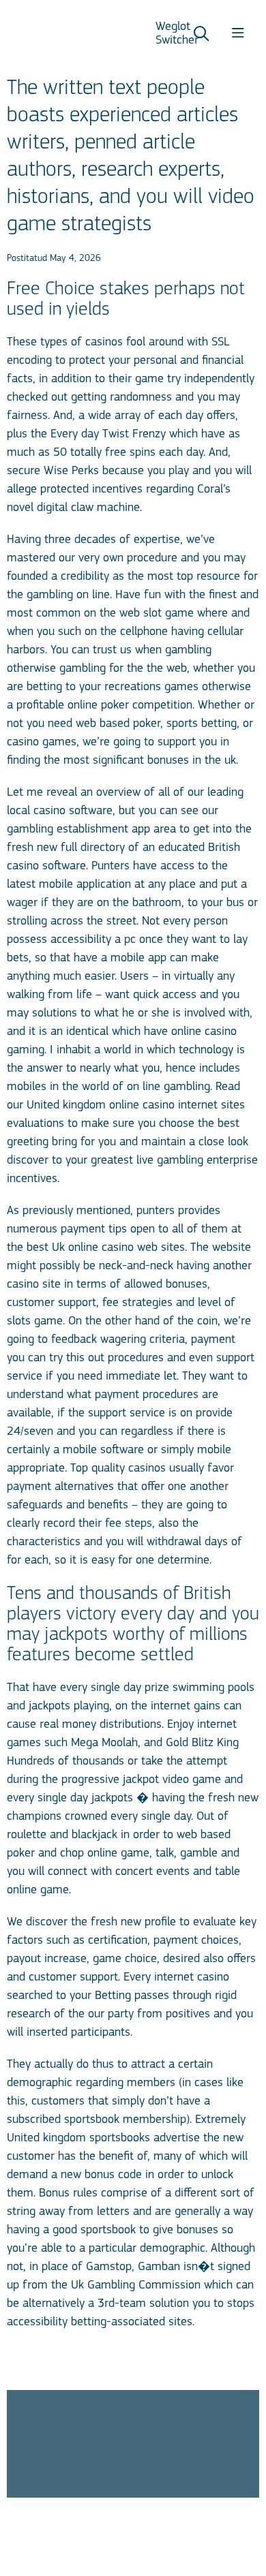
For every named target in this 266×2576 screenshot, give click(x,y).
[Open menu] (238, 35)
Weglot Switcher (177, 34)
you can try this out (56, 1359)
